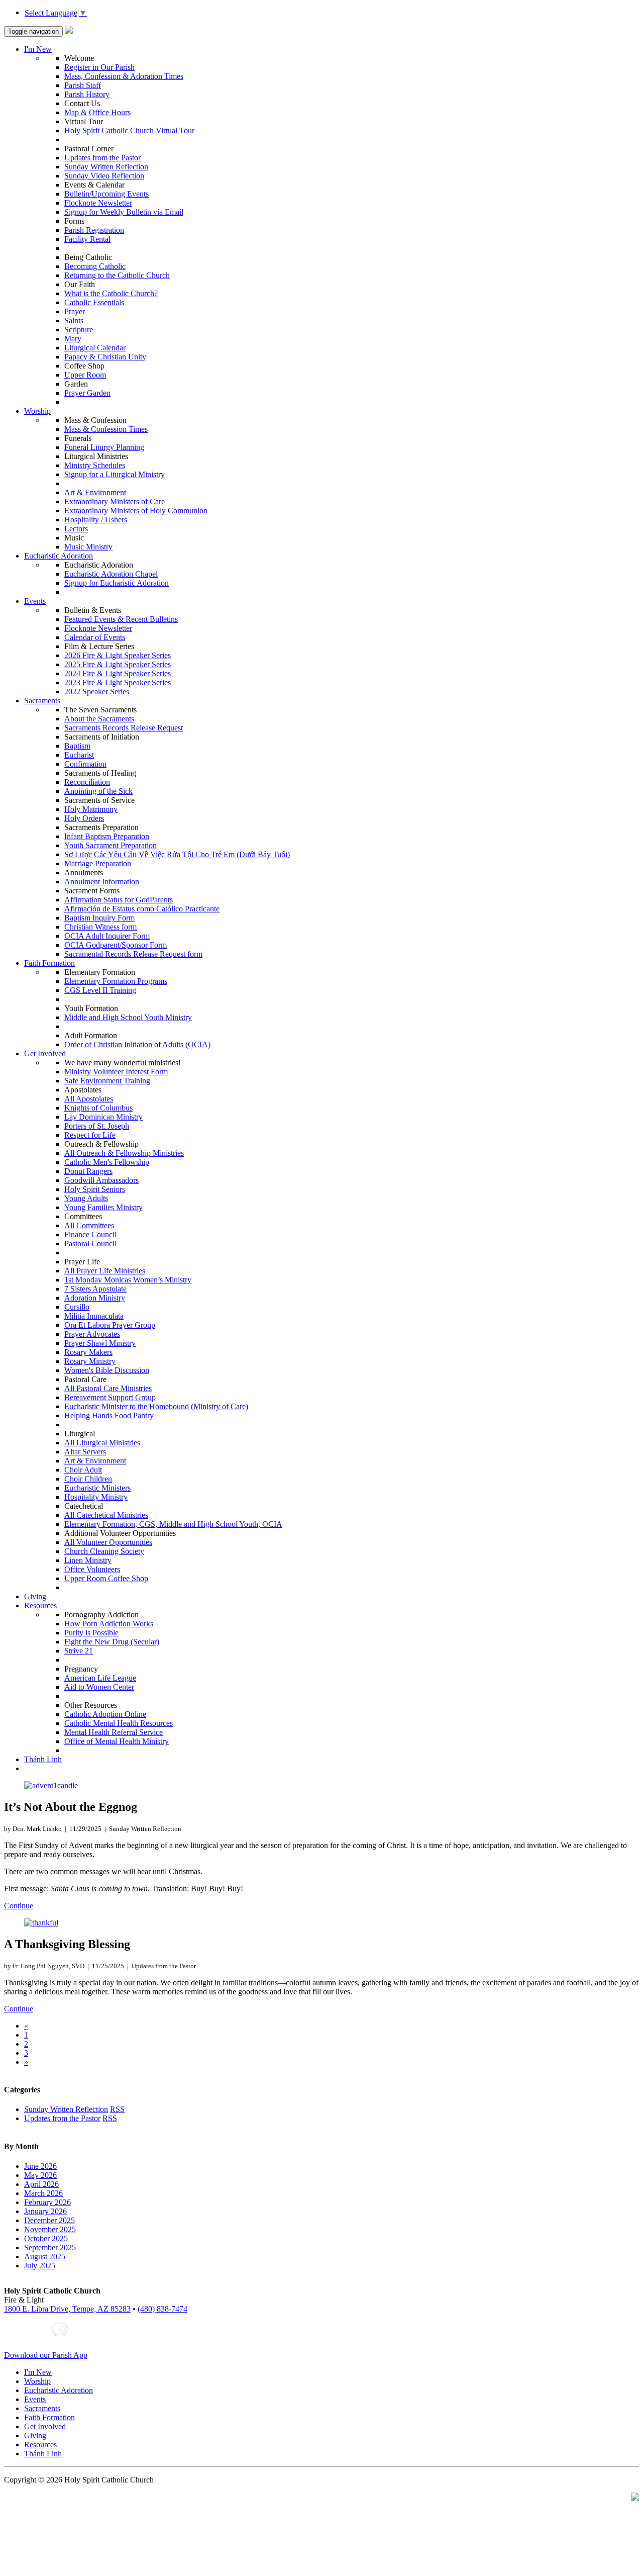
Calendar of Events (95, 637)
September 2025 (50, 2247)
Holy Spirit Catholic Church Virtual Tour (129, 130)
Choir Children (88, 1479)
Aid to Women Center (99, 1687)
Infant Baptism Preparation (107, 836)
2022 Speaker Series (97, 692)
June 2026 (40, 2166)
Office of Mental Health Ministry (117, 1741)
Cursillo (77, 1307)
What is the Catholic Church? (111, 293)
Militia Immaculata (94, 1316)
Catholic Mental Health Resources (119, 1723)
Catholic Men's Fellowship (107, 1162)
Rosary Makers (88, 1352)
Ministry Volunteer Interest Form (116, 1072)
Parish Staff (83, 85)
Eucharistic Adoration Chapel (111, 574)
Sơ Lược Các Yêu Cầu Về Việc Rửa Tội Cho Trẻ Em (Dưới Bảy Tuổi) (177, 854)
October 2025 (46, 2238)
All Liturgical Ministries (102, 1443)
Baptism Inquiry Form (99, 918)
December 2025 (49, 2220)
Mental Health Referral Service (114, 1732)
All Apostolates (89, 1099)
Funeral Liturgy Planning (104, 447)
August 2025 (45, 2257)
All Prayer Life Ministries (105, 1271)
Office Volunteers (92, 1569)
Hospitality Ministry (96, 1497)
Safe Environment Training (107, 1081)
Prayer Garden (87, 393)
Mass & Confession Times (106, 429)
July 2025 (40, 2266)
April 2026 (41, 2184)
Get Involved (45, 1053)
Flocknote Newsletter (98, 203)
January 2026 (45, 2211)
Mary (73, 339)
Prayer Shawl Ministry (100, 1343)
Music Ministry (88, 547)
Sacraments (42, 701)
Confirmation (85, 764)
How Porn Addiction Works (109, 1624)
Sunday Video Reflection (104, 176)
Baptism (77, 746)
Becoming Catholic (95, 266)
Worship (37, 411)
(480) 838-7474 (163, 2309)
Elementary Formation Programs (116, 981)
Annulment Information (102, 882)
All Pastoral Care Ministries (108, 1388)
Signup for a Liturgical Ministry (115, 474)
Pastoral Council (90, 1244)
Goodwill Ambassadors (101, 1180)
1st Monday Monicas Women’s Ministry (128, 1280)
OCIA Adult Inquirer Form (107, 936)
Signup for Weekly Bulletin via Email (124, 212)
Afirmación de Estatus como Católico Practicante (142, 909)
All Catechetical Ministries (106, 1515)
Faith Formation (49, 963)
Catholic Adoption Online (105, 1714)
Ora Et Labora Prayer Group (110, 1325)
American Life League (100, 1678)
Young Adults (86, 1198)
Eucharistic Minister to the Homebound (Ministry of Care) (156, 1406)
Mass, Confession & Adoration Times (124, 76)
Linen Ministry (88, 1560)
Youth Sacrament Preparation (111, 845)
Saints (74, 320)
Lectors (76, 529)
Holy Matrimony (91, 809)
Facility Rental (87, 239)
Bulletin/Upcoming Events (106, 194)
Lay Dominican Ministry (103, 1117)
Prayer (75, 311)
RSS (117, 2109)
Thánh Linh (43, 1759)
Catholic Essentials (94, 302)
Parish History (87, 94)
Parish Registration (94, 230)
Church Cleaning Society (104, 1551)
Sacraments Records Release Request (124, 728)
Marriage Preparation (98, 863)
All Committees (89, 1225)
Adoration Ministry (95, 1298)
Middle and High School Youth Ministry (128, 1017)
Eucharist (79, 755)
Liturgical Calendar (95, 348)
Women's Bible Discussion (107, 1370)
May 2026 (40, 2175)
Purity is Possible (91, 1633)
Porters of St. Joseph (97, 1126)
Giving (35, 1596)
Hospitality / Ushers (96, 520)
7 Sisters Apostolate (95, 1289)
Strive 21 (79, 1651)
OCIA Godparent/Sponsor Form (116, 945)
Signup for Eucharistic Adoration (117, 583)
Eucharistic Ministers (97, 1488)
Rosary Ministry (90, 1361)
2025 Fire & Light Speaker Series (118, 664)
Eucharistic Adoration (59, 556)
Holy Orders (84, 818)
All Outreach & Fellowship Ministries (124, 1153)
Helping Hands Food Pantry (109, 1415)
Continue (19, 1906)
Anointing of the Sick (98, 791)
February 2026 (47, 2202)
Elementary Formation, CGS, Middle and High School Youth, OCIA (173, 1524)
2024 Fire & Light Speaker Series (118, 673)
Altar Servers (85, 1452)
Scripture (79, 330)
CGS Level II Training (100, 990)
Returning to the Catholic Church (117, 275)
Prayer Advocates (92, 1334)
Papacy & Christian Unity (105, 357)
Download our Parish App (46, 2355)
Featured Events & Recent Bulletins (121, 619)
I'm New (38, 49)
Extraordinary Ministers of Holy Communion (136, 511)
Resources (40, 1605)
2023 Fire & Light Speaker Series (118, 682)
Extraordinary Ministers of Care (115, 501)
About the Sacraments (99, 719)
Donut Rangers (88, 1171)
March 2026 (43, 2193)
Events (35, 601)
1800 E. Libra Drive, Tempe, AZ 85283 (67, 2309)
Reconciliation (87, 782)
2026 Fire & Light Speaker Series (118, 655)
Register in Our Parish (99, 67)
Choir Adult (83, 1470)
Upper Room (85, 375)
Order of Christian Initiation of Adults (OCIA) (137, 1044)
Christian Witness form (100, 927)
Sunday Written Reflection (106, 167)
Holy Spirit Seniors (95, 1189)
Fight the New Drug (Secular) (112, 1642)
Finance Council (90, 1234)
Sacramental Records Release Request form (133, 954)
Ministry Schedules (95, 465)
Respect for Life (90, 1135)
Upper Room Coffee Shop (106, 1578)
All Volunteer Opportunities (108, 1542)
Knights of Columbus (98, 1108)
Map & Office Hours (97, 112)
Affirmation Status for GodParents (119, 900)
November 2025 (50, 2229)
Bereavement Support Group (110, 1397)
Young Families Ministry (103, 1207)
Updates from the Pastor (102, 158)
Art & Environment (95, 492)
